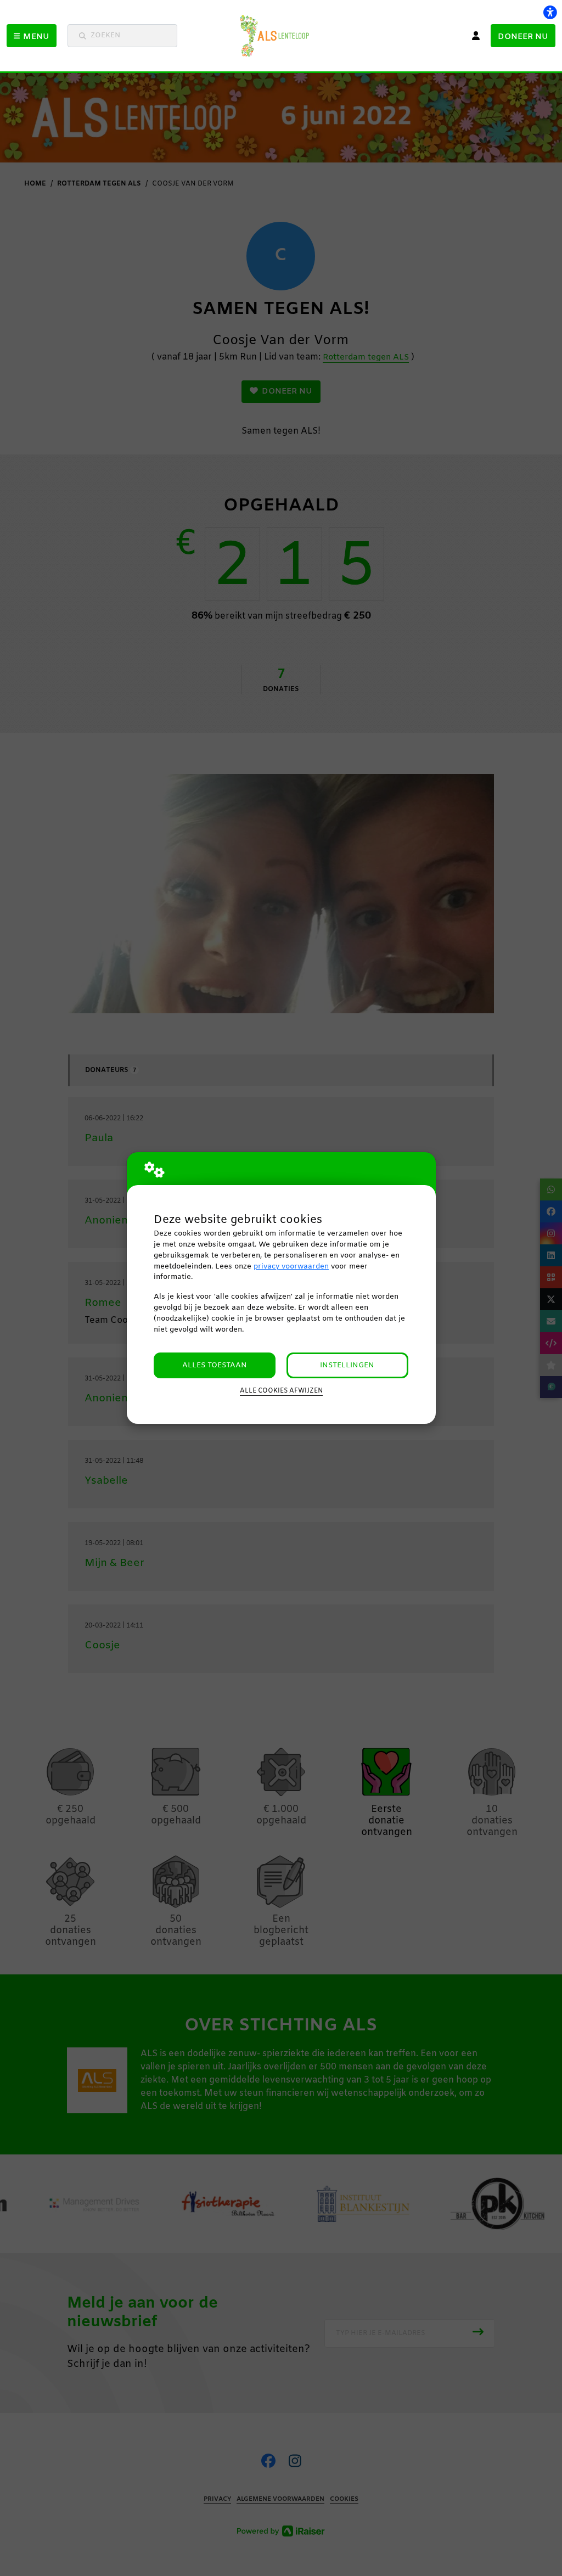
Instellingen (347, 1365)
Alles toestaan (215, 1365)
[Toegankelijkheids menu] (550, 12)
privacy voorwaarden (291, 1267)
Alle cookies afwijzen (281, 1391)
